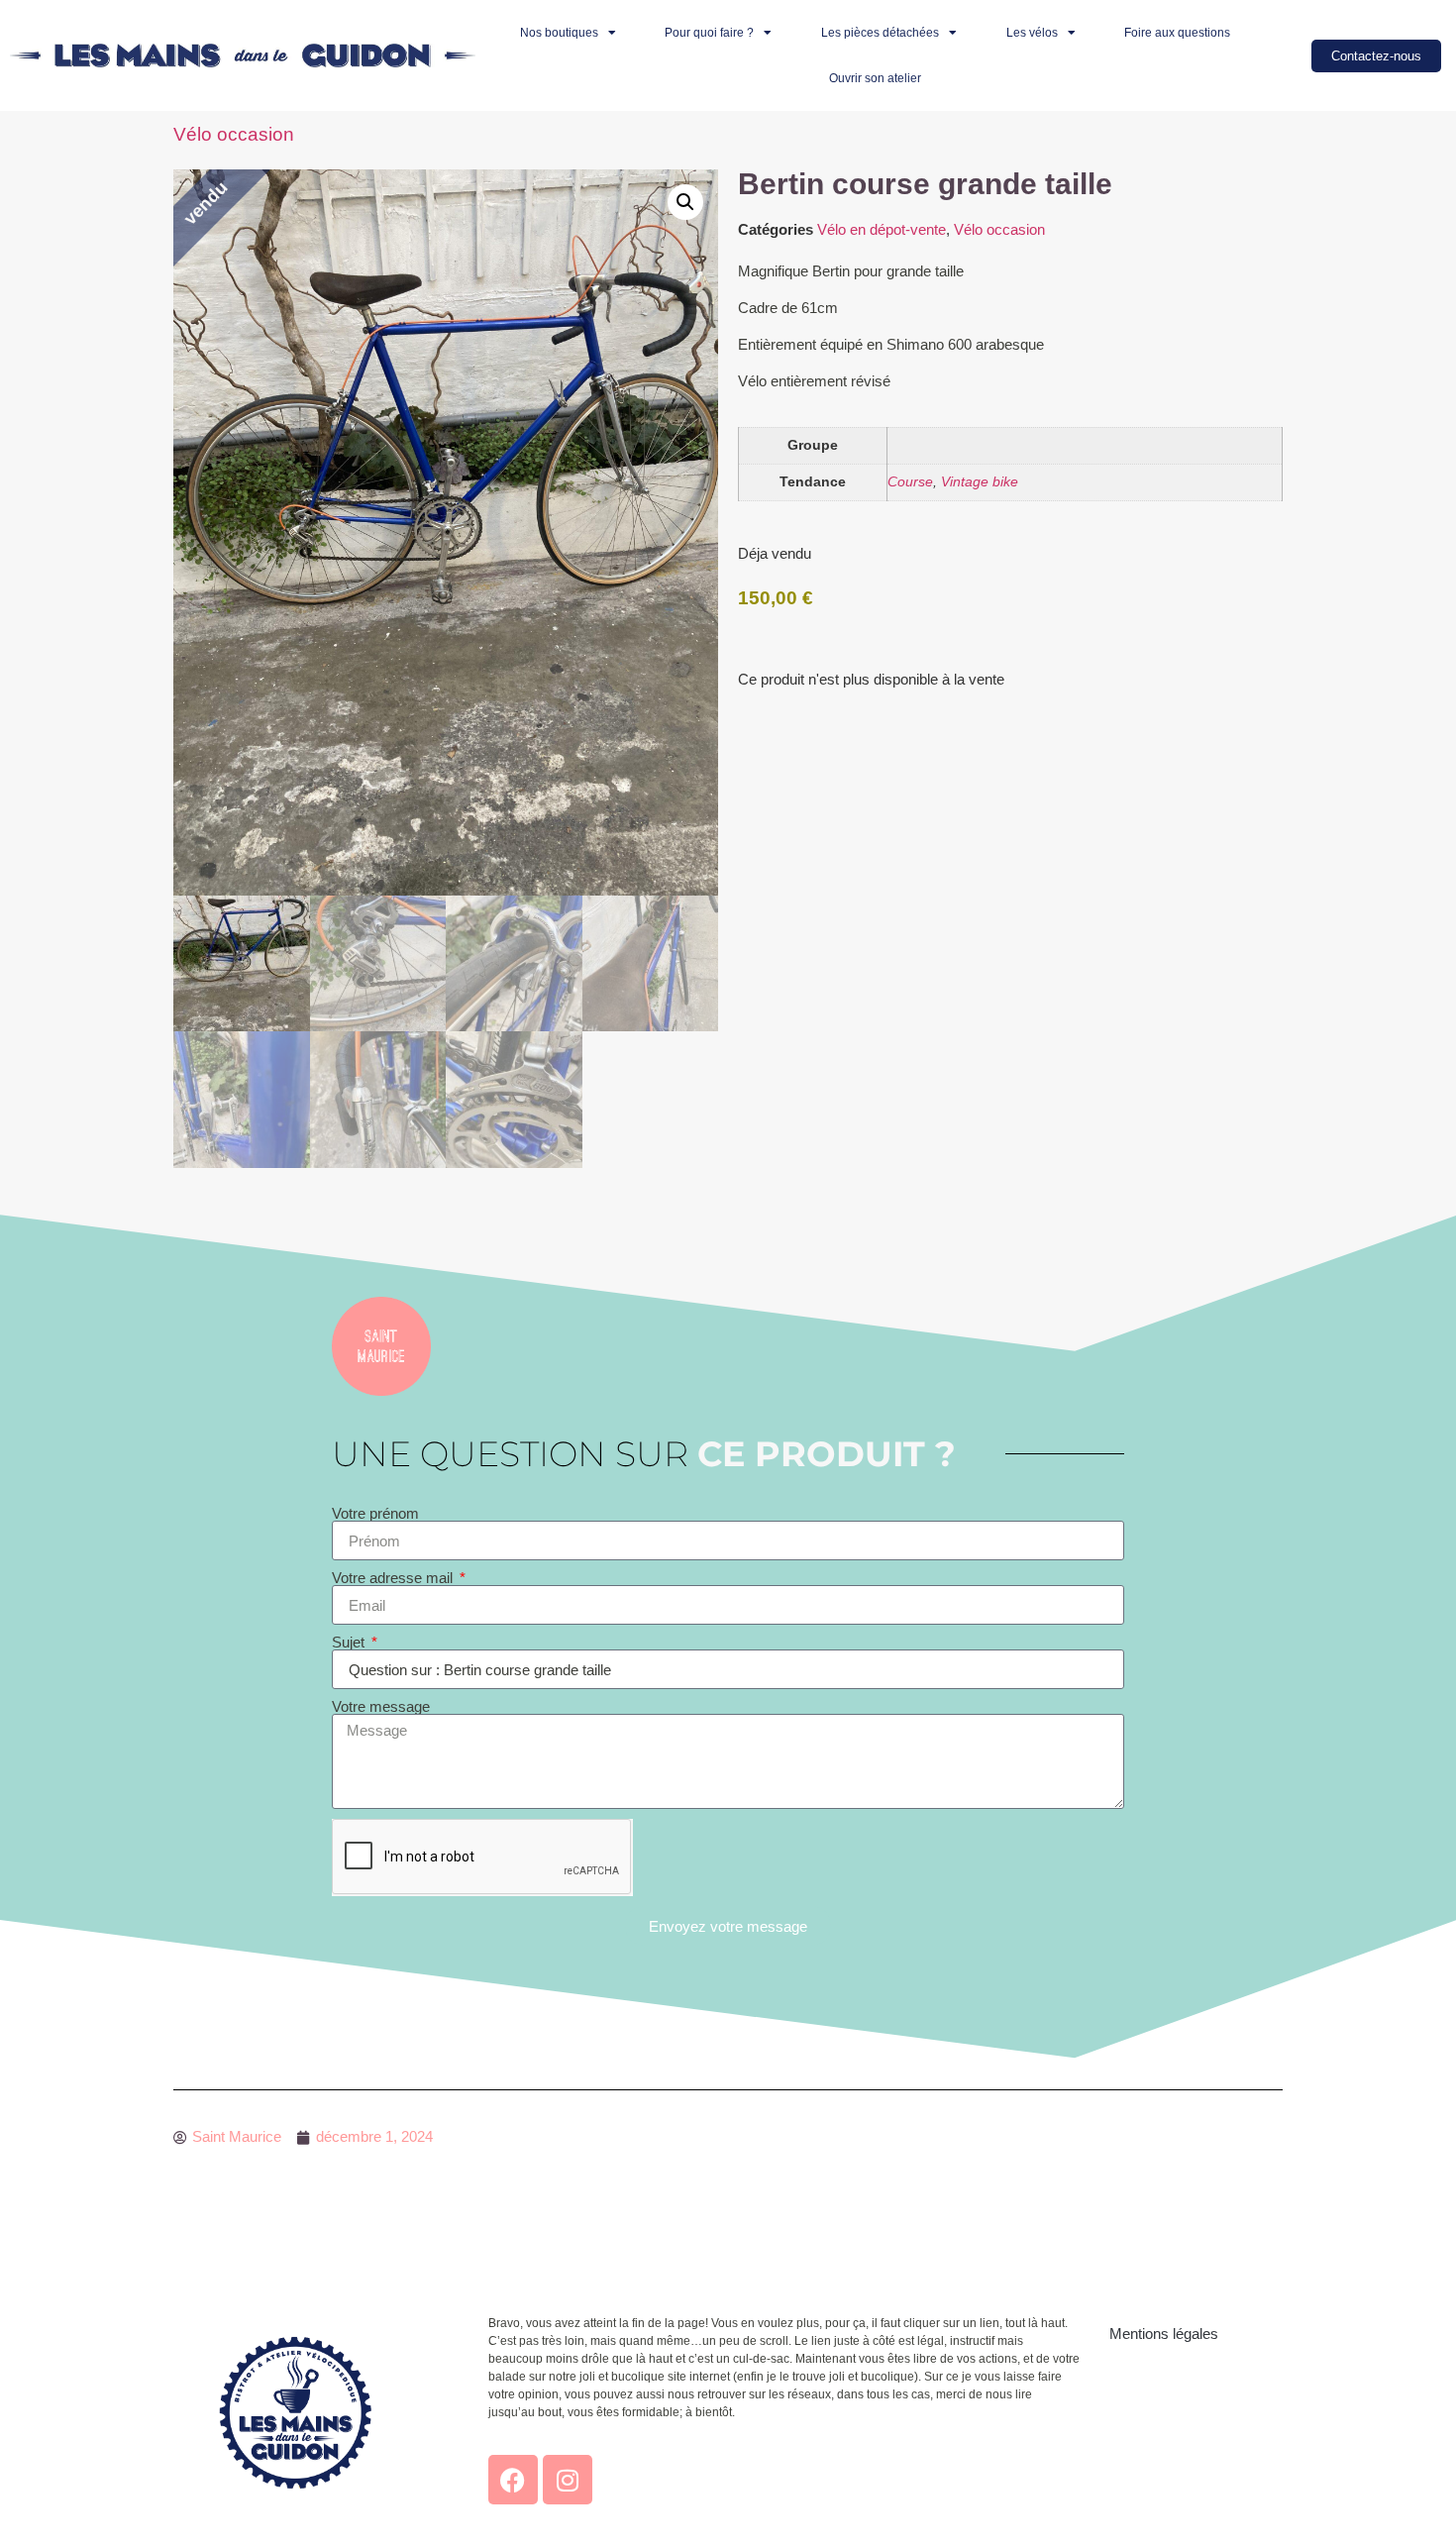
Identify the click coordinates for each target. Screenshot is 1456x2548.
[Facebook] (513, 2480)
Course (910, 482)
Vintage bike (980, 482)
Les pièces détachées (880, 33)
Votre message (381, 1706)
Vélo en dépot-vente (882, 229)
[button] (685, 202)
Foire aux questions (1177, 33)
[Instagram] (568, 2480)
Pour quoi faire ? (709, 33)
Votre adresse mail (394, 1578)
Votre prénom (375, 1513)
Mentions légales (1164, 2334)
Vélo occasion (234, 134)
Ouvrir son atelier (875, 78)
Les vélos (1032, 33)
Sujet (350, 1642)
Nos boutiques (559, 33)
